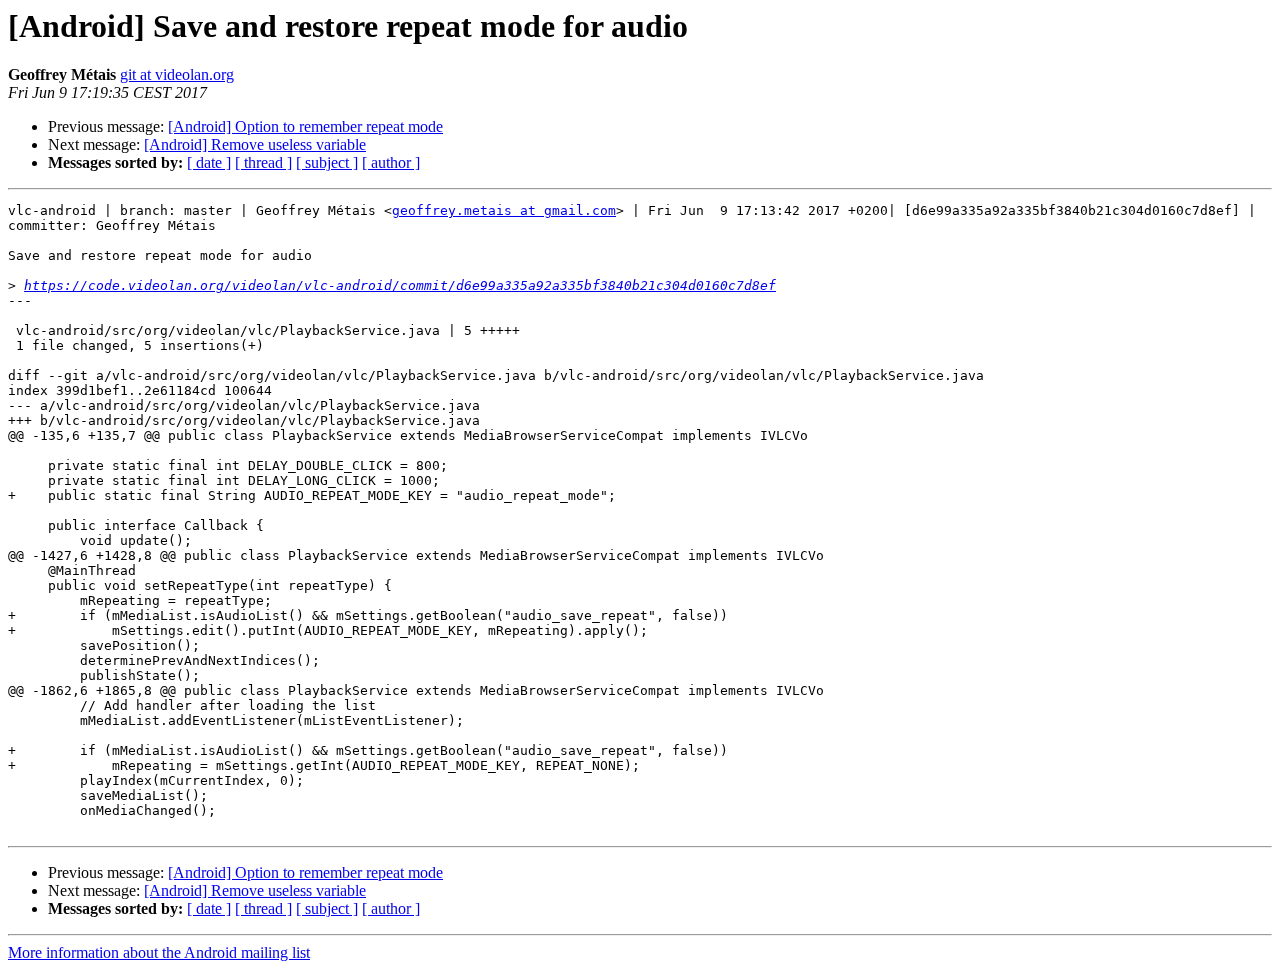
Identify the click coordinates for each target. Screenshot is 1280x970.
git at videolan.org (177, 74)
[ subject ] (327, 162)
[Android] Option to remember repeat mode (305, 126)
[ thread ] (263, 162)
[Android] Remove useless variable (255, 144)
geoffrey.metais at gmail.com (504, 210)
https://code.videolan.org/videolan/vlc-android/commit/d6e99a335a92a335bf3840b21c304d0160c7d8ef (400, 285)
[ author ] (391, 162)
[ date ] (209, 162)
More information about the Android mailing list (159, 952)
